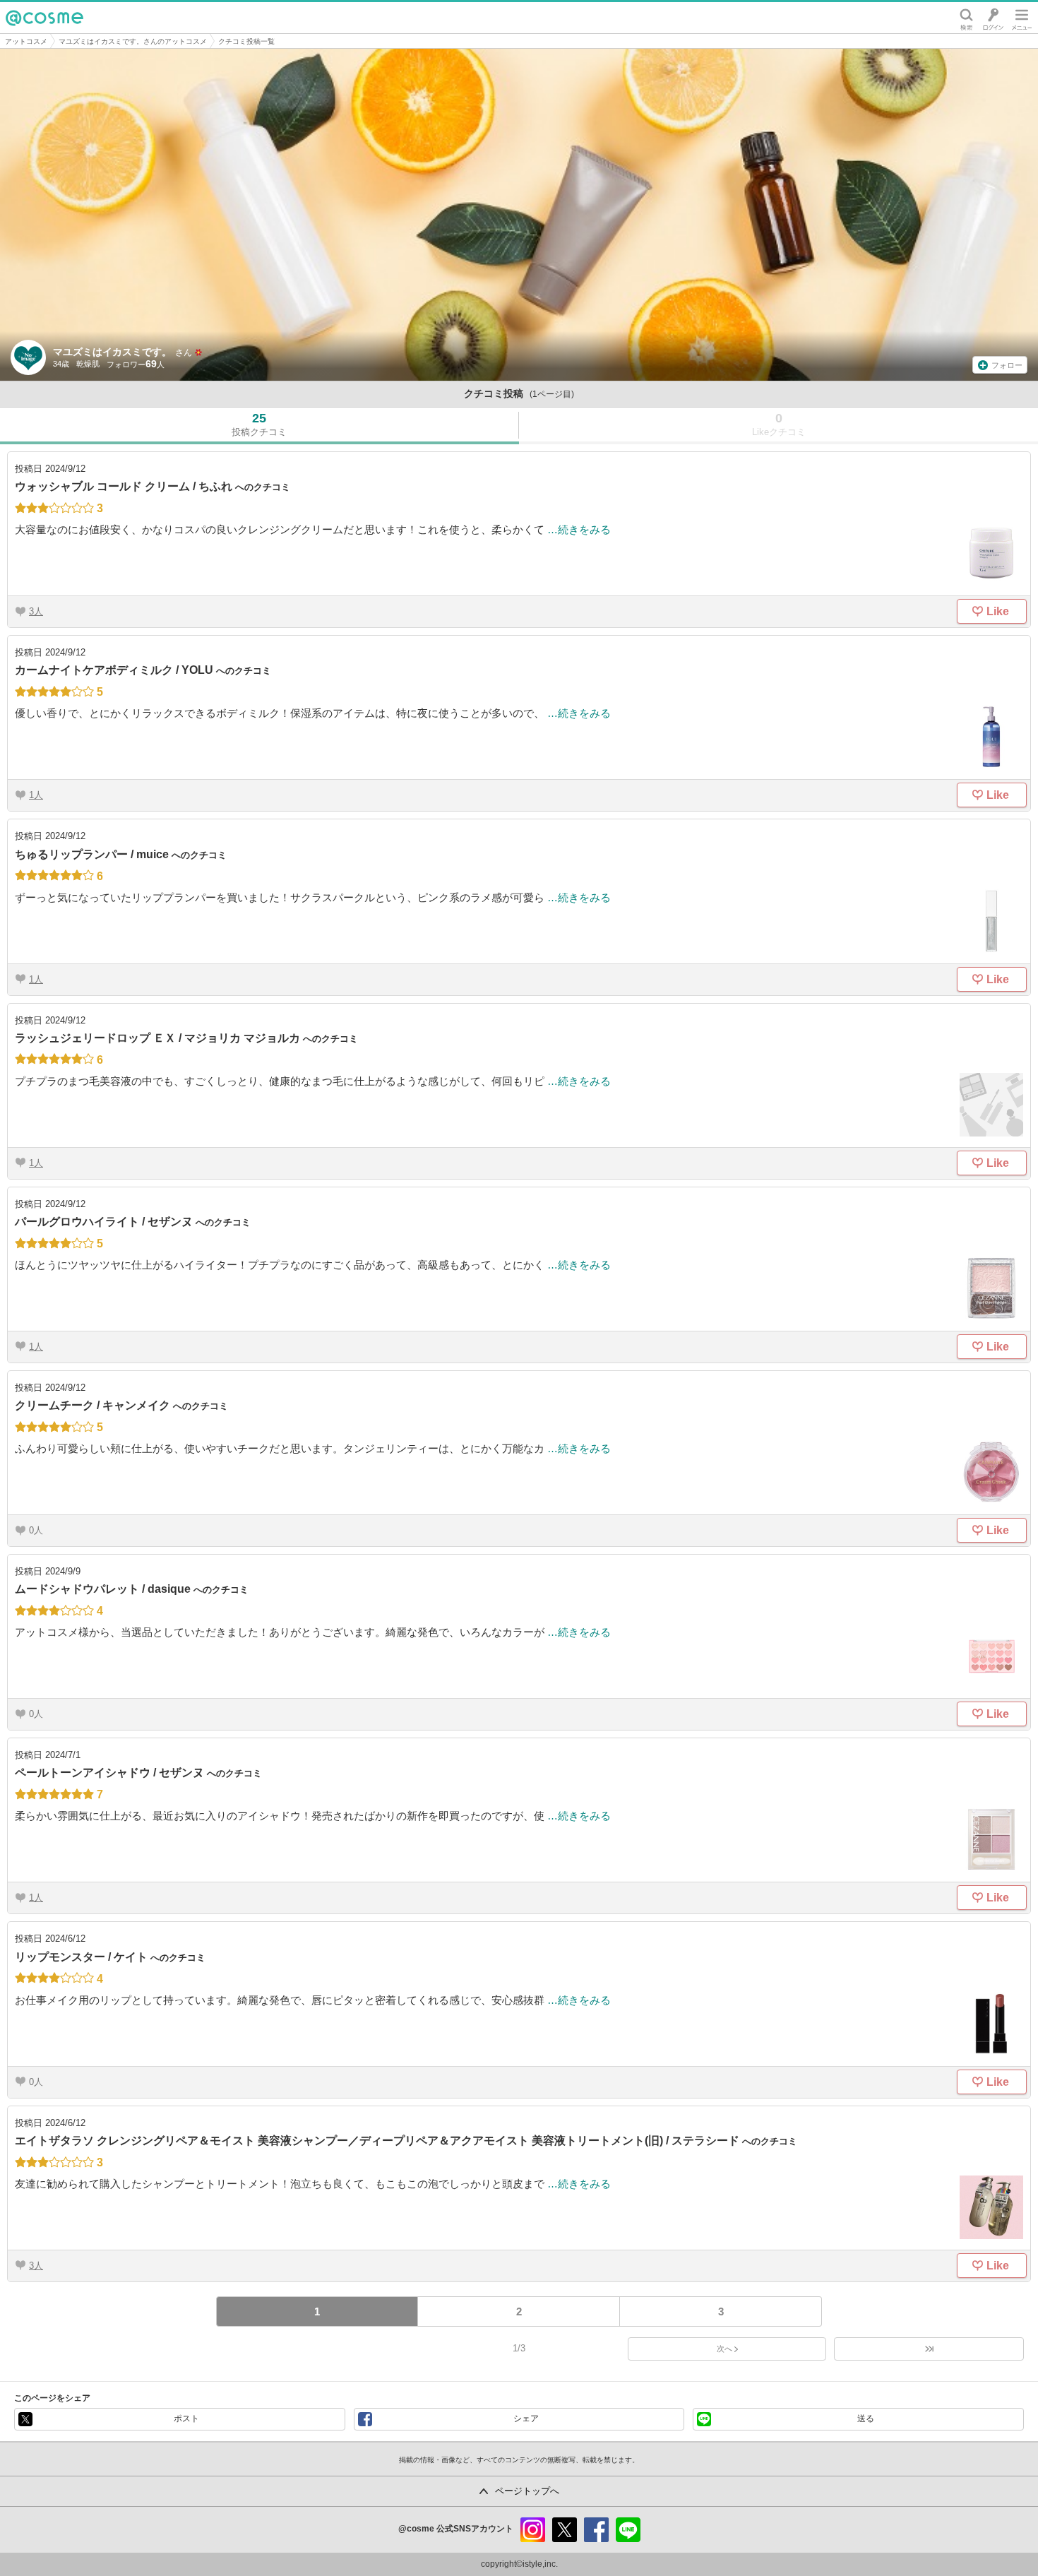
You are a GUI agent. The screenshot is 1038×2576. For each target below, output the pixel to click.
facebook (596, 2530)
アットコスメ (26, 41)
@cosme (44, 18)
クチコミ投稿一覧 (246, 41)
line (628, 2530)
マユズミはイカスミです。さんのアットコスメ (133, 41)
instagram (533, 2530)
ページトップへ (527, 2491)
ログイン (993, 18)
